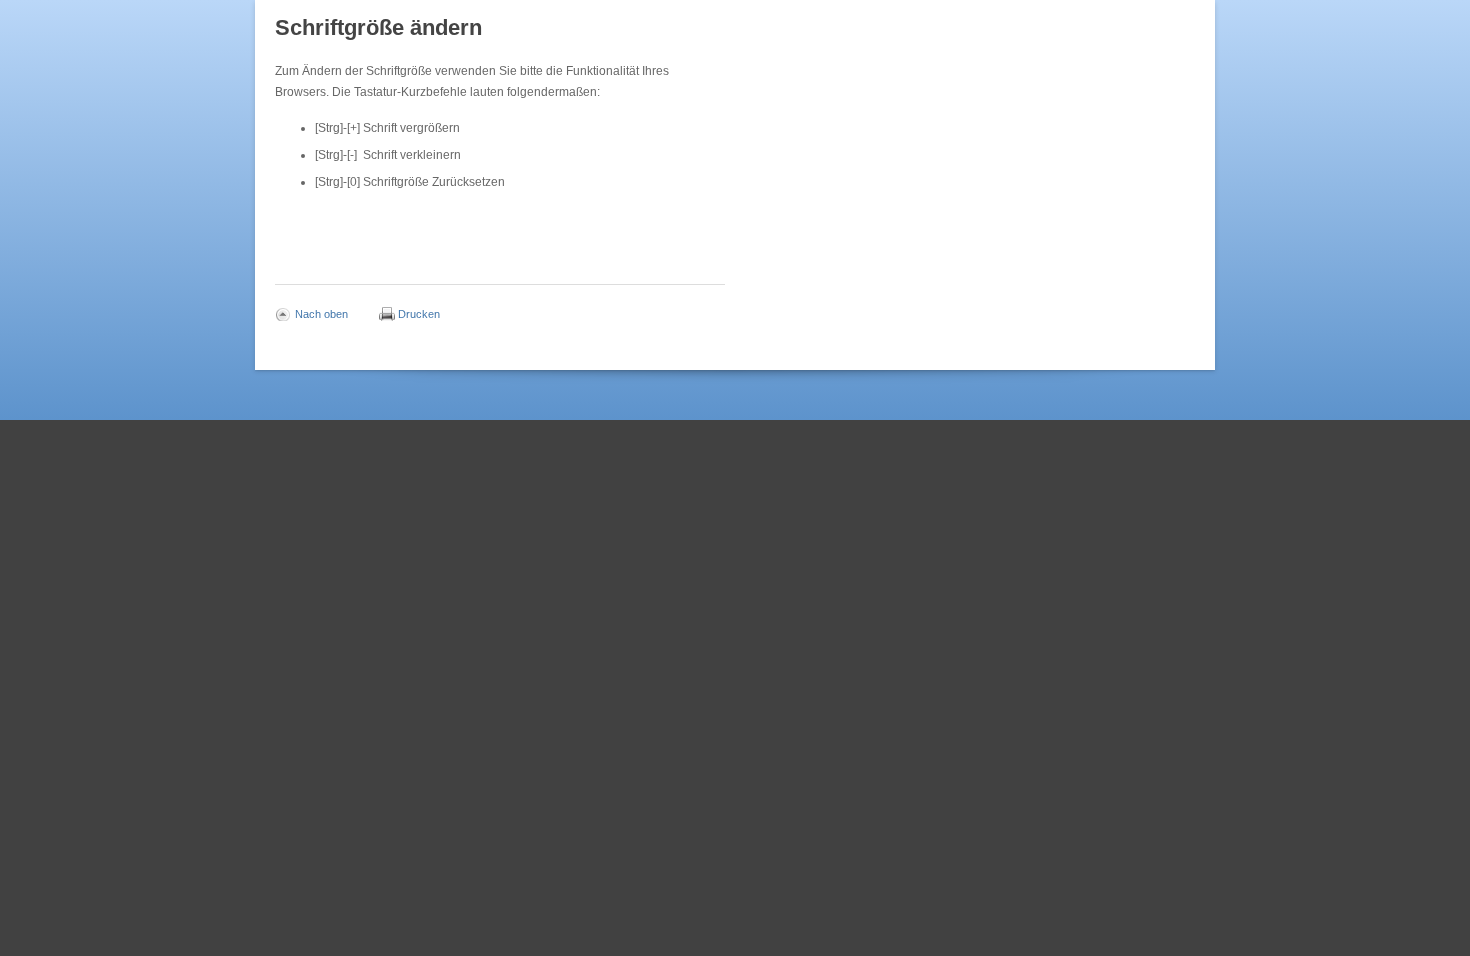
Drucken (419, 313)
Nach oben (321, 313)
